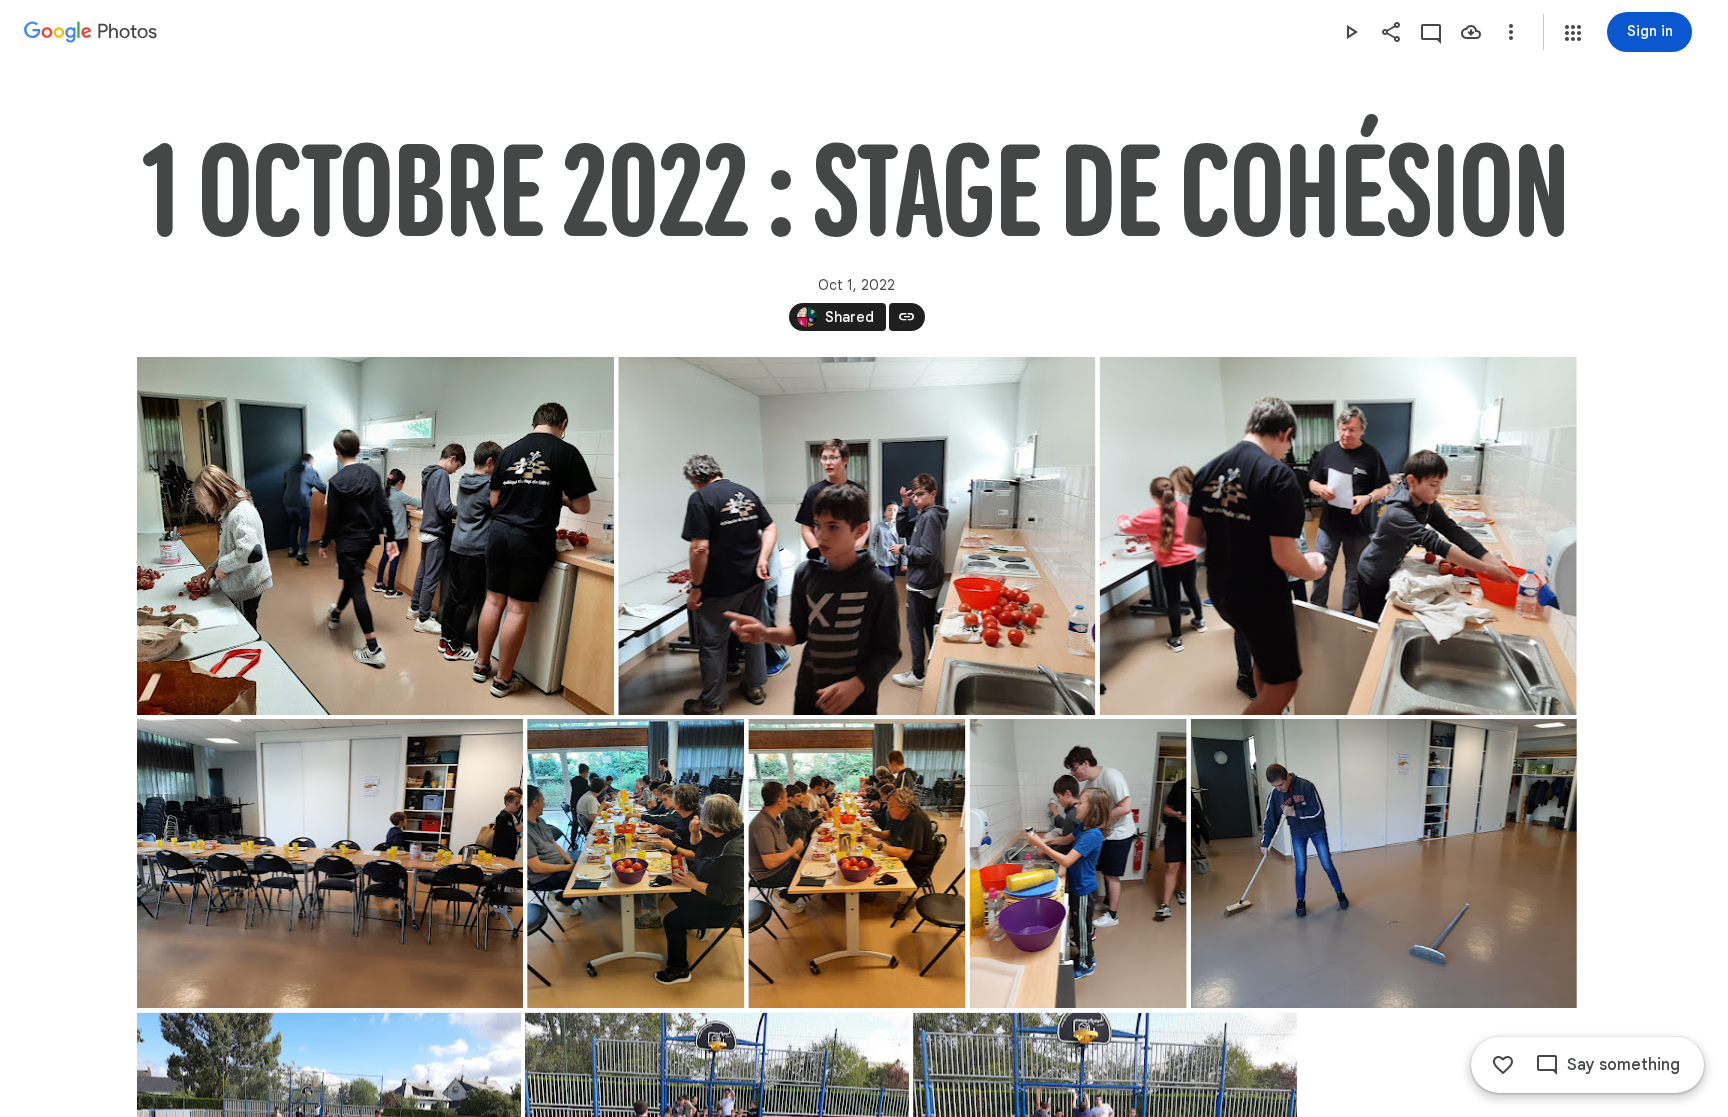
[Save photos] (1471, 32)
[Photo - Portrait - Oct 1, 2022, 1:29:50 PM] (1077, 863)
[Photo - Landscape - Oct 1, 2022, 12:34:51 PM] (375, 536)
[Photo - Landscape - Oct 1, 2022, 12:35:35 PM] (856, 536)
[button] (1573, 33)
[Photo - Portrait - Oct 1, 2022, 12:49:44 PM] (856, 863)
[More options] (1511, 32)
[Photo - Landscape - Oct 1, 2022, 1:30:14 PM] (1383, 863)
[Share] (1391, 32)
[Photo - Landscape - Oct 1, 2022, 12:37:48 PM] (1337, 536)
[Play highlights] (1351, 32)
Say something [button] (1623, 1065)
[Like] (1503, 1065)
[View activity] (1431, 32)
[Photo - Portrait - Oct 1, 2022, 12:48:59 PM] (635, 863)
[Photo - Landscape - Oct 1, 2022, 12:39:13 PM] (330, 863)
